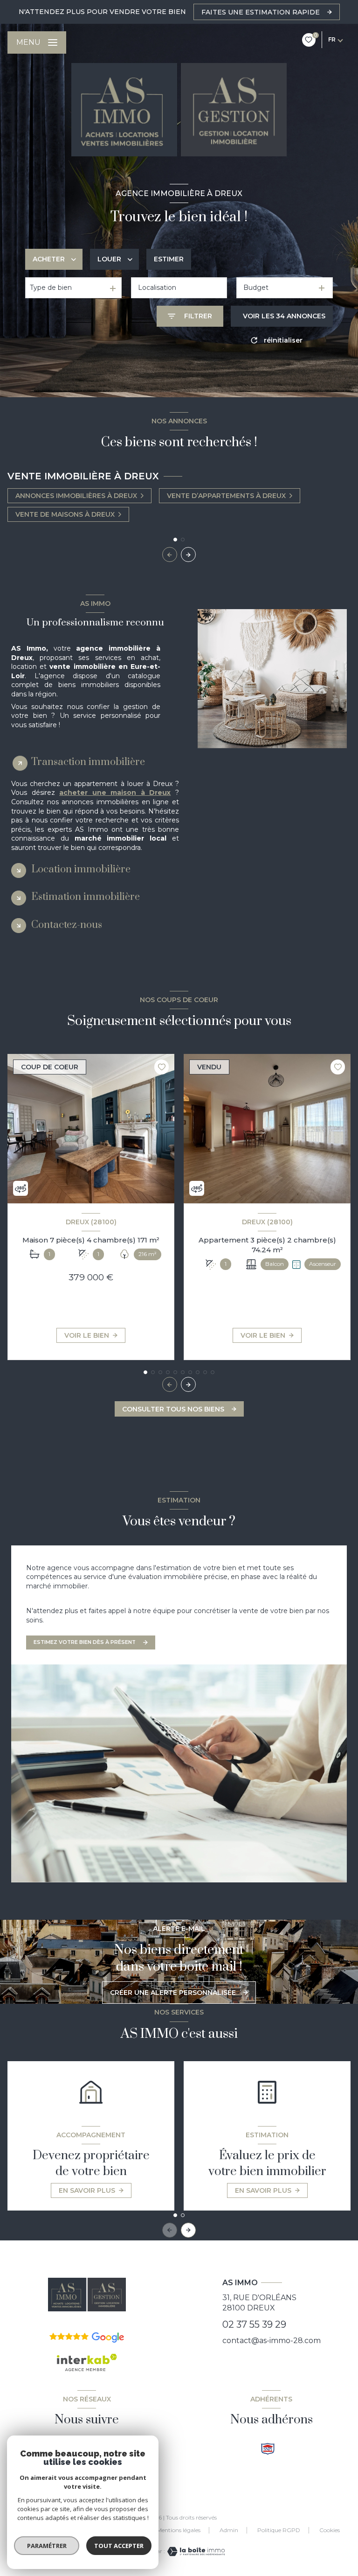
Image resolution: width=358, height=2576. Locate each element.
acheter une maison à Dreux (115, 793)
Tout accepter (119, 2546)
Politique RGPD (279, 2530)
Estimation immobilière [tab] (86, 897)
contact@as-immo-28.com (272, 2341)
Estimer (169, 259)
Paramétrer (47, 2546)
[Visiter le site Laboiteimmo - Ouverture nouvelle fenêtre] (195, 2551)
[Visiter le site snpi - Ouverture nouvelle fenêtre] (268, 2449)
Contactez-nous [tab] (67, 925)
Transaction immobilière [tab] (88, 762)
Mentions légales (179, 2530)
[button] (188, 555)
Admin (229, 2530)
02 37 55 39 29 (254, 2324)
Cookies (330, 2530)
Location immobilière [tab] (81, 869)
